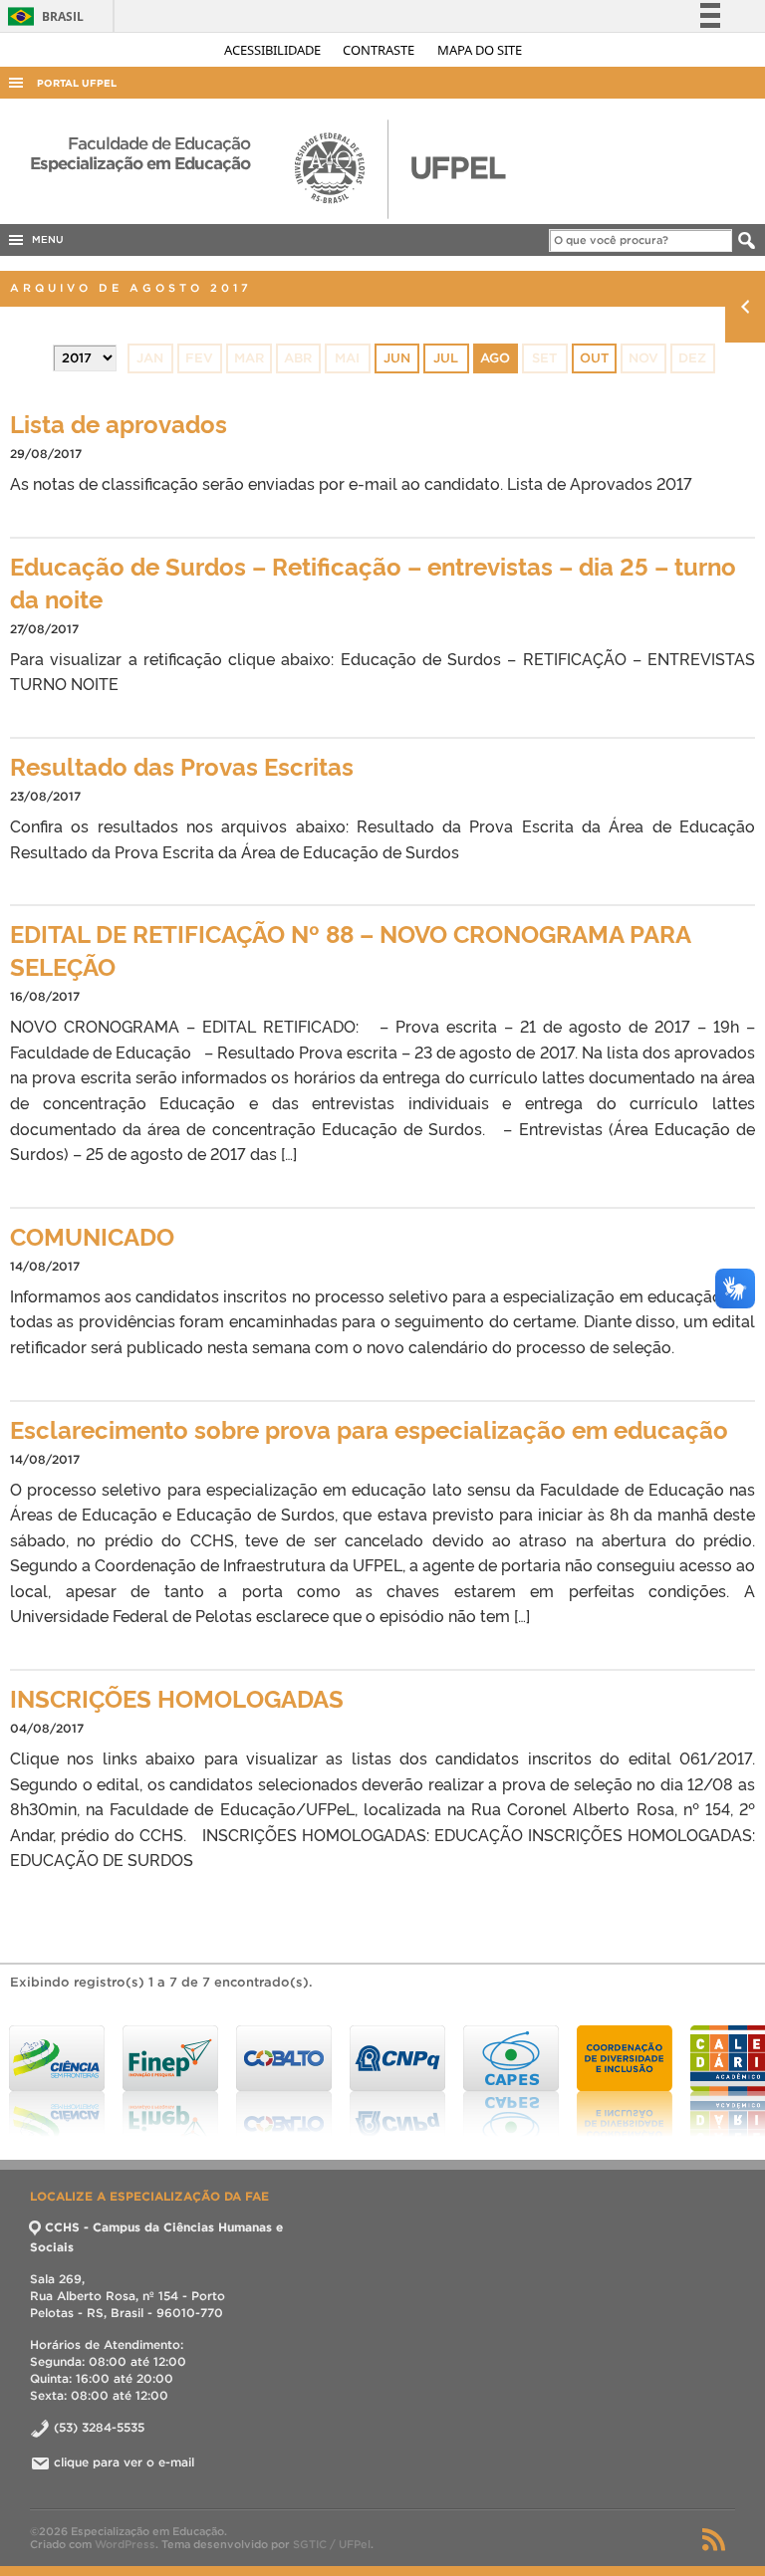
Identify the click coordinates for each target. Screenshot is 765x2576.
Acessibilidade (274, 50)
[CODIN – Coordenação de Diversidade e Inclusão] (511, 2081)
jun (397, 358)
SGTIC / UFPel (332, 2544)
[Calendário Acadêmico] (625, 2081)
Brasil (42, 16)
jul (446, 358)
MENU (45, 239)
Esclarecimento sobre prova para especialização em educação (369, 1428)
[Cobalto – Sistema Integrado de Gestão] (170, 2081)
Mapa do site (480, 50)
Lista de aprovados (119, 423)
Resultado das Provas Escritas (182, 765)
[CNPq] (284, 2081)
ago (495, 358)
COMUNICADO (92, 1235)
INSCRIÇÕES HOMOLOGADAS (177, 1697)
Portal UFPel (77, 83)
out (594, 358)
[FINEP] (57, 2081)
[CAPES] (397, 2081)
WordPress (125, 2544)
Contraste (380, 50)
